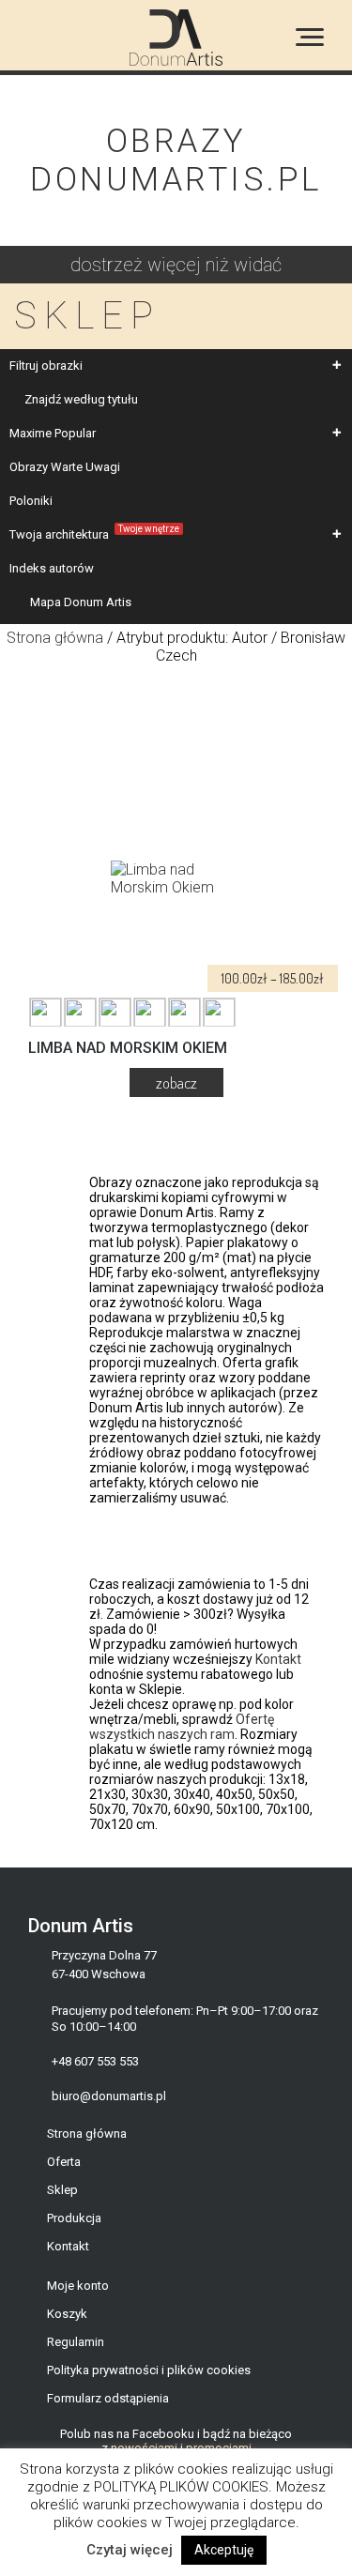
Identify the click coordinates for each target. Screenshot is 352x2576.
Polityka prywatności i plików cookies (149, 2370)
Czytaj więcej (130, 2550)
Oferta (64, 2162)
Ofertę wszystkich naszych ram (182, 1727)
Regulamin (76, 2342)
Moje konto (78, 2286)
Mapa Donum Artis (81, 602)
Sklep (62, 2190)
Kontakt (278, 1659)
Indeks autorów (52, 568)
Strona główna (55, 638)
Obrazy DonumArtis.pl (176, 160)
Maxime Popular (53, 433)
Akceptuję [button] (224, 2550)
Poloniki (31, 501)
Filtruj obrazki (46, 366)
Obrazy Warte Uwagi (65, 467)
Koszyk (67, 2314)
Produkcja (74, 2218)
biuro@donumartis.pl (109, 2096)
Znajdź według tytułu (81, 399)
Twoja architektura (94, 533)
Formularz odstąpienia (108, 2398)
